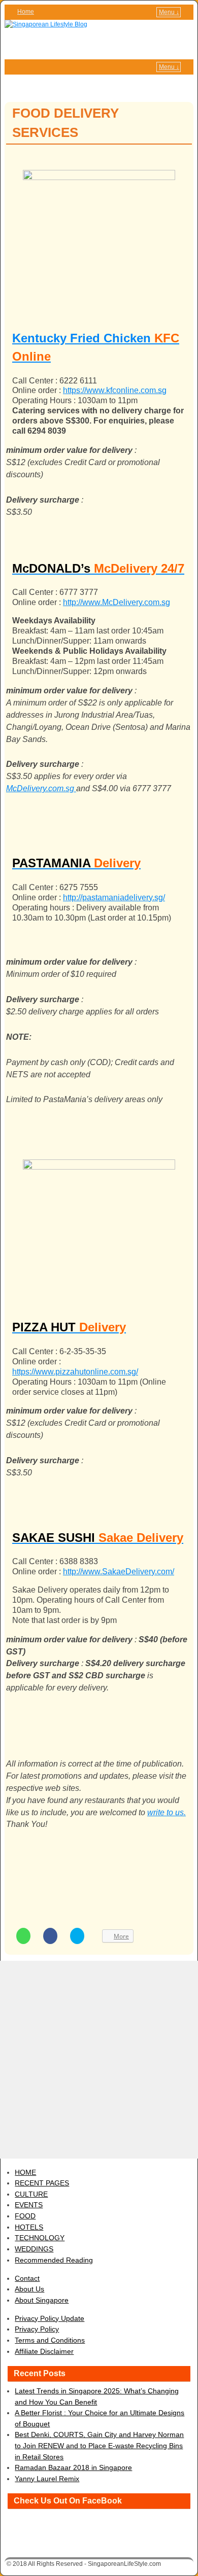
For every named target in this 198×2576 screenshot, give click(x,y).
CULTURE (31, 2194)
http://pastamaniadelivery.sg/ (114, 897)
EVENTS (29, 2205)
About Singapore (42, 2300)
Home (26, 12)
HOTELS (29, 2227)
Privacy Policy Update (49, 2318)
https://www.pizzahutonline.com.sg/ (75, 1372)
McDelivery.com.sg (41, 788)
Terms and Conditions (50, 2340)
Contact (27, 2278)
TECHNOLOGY (40, 2238)
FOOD (25, 2216)
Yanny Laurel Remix (47, 2479)
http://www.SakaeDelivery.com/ (119, 1572)
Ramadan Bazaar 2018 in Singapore (73, 2467)
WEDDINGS (34, 2249)
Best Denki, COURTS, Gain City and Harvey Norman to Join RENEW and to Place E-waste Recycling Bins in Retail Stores (99, 2445)
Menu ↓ (169, 12)
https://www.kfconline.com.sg (115, 390)
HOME (25, 2172)
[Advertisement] (99, 2060)
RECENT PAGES (42, 2183)
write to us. (167, 1812)
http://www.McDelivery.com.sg (117, 602)
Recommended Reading (54, 2260)
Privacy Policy (37, 2329)
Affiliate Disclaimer (44, 2351)
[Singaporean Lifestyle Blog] (99, 40)
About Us (29, 2289)
